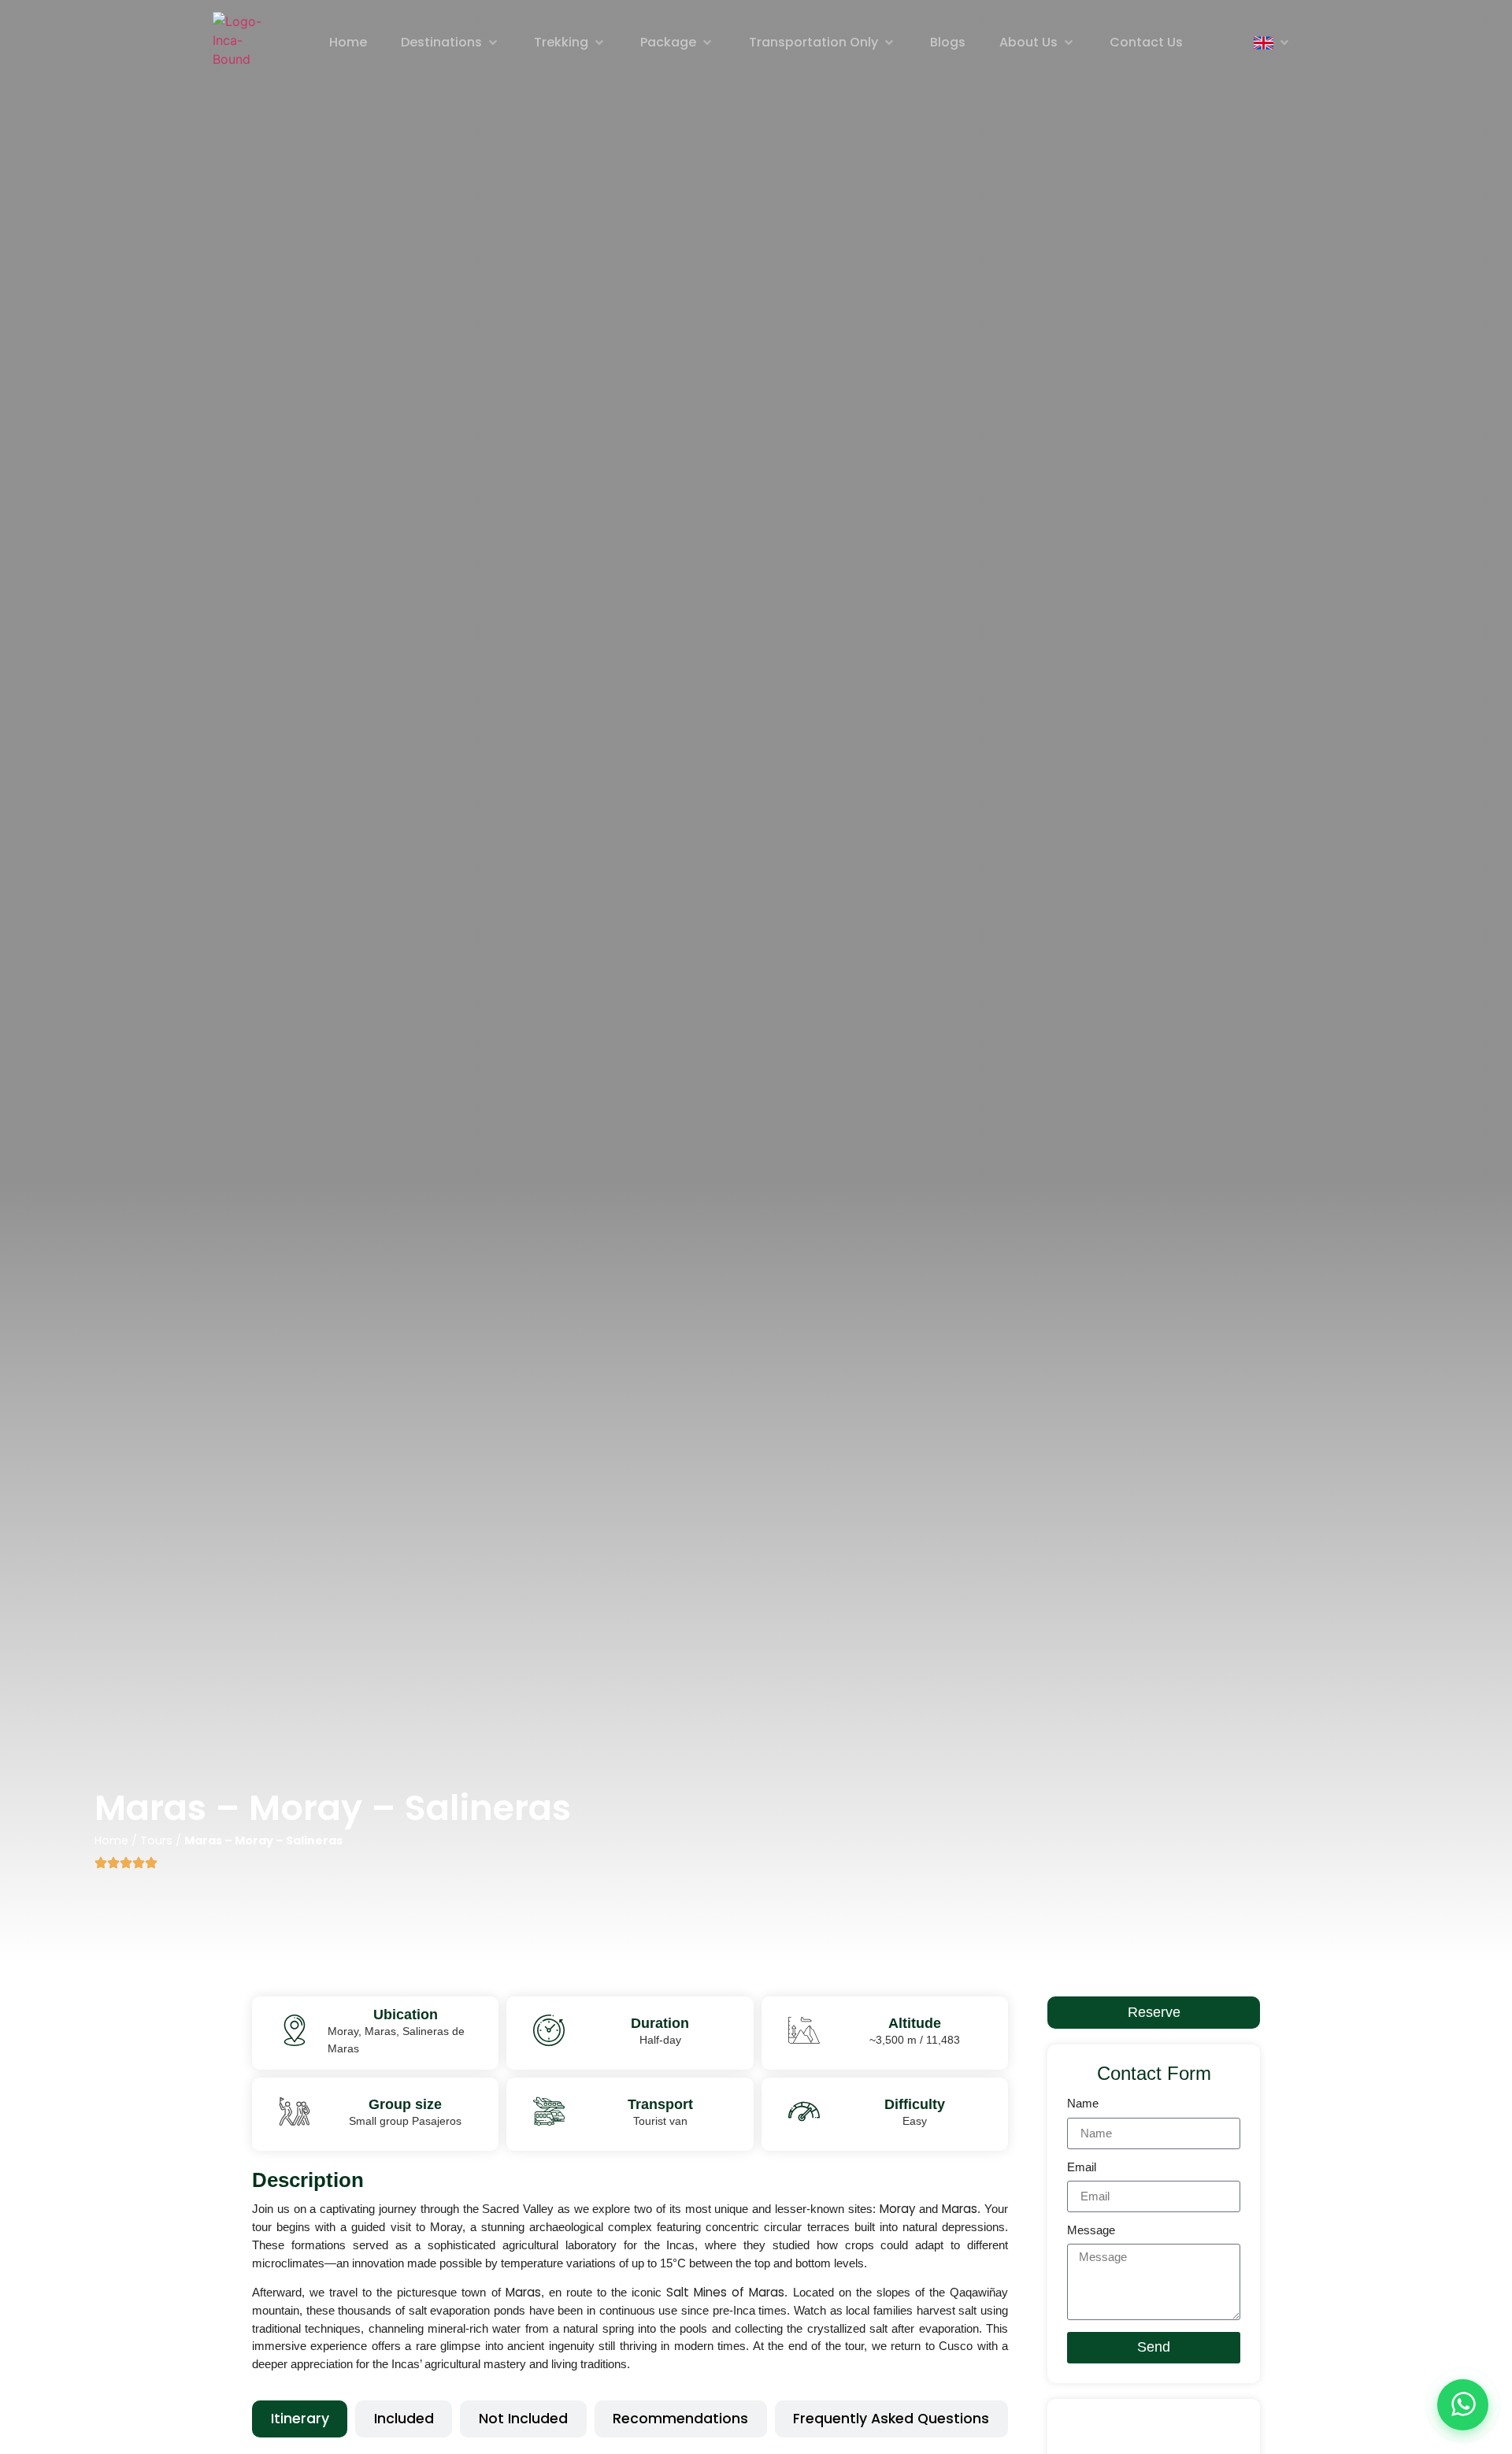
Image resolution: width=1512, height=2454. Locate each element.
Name (1083, 2104)
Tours (156, 1840)
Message (1091, 2230)
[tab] (300, 2419)
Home (111, 1840)
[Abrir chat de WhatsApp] (1463, 2405)
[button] (450, 43)
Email (1082, 2167)
